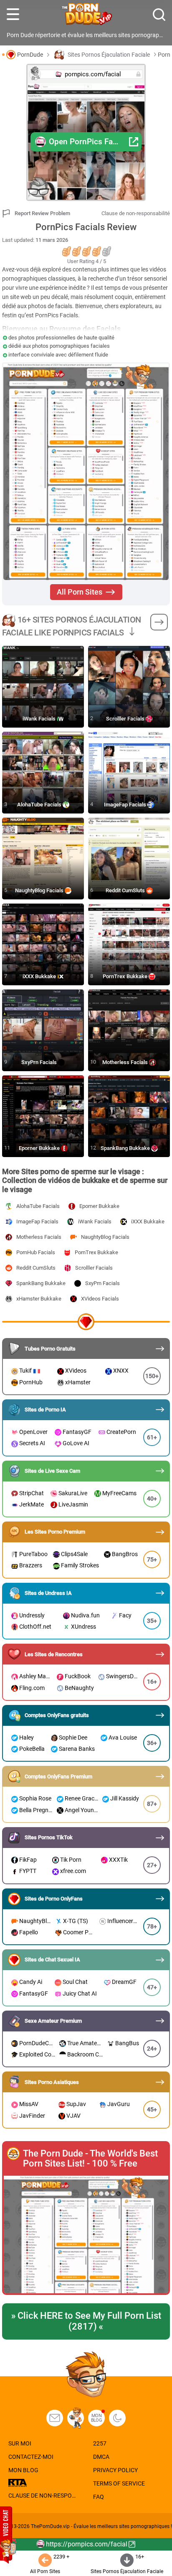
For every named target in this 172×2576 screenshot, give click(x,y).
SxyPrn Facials (40, 1062)
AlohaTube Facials (40, 805)
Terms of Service (119, 2483)
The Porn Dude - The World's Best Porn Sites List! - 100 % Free (90, 2159)
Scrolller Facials (126, 719)
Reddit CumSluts (126, 890)
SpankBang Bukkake (126, 1148)
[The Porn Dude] (86, 15)
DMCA (101, 2457)
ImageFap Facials (126, 805)
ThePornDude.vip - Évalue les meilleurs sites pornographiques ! (101, 2526)
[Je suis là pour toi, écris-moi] (55, 2418)
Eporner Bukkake (40, 1148)
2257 (100, 2443)
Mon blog (97, 2418)
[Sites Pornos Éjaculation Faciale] (159, 622)
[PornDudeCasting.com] (76, 2418)
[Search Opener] (159, 15)
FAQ (99, 2497)
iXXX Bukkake (40, 976)
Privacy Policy (115, 2470)
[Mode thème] (117, 2418)
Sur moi (20, 2443)
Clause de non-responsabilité (136, 213)
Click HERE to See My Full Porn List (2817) (86, 2321)
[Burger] (13, 15)
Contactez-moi (31, 2457)
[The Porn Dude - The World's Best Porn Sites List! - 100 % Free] (86, 2235)
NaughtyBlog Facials (40, 890)
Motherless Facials (126, 1062)
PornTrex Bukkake (126, 976)
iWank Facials (40, 719)
